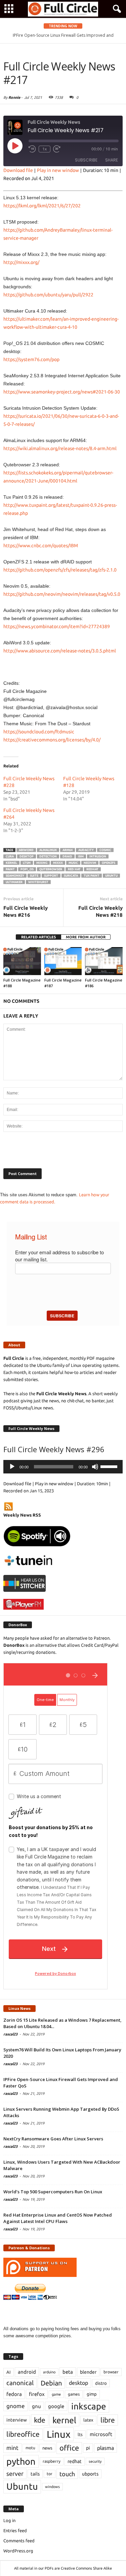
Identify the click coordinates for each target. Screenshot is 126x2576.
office (69, 2448)
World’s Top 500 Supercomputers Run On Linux (53, 2192)
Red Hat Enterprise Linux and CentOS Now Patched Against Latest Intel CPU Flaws (58, 2218)
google (56, 2406)
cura (10, 856)
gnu (36, 2406)
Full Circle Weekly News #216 (26, 911)
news (47, 2448)
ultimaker (14, 882)
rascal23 (10, 2034)
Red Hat (74, 869)
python (21, 2461)
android (27, 2372)
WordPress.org (18, 2551)
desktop (27, 856)
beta (68, 2372)
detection (48, 856)
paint (10, 869)
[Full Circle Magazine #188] (22, 961)
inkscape (89, 2406)
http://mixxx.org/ (21, 262)
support (51, 876)
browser (111, 2372)
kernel (11, 863)
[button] (116, 9)
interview (17, 2420)
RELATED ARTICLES (38, 937)
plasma (106, 2448)
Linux (59, 2434)
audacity (86, 850)
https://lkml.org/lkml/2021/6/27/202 (42, 206)
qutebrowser (51, 869)
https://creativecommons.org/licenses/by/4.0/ (52, 740)
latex (88, 2420)
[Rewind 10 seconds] (32, 149)
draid (67, 856)
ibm (81, 856)
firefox (37, 2394)
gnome (16, 2406)
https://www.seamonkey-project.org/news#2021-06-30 (62, 392)
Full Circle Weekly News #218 (100, 911)
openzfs (109, 863)
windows (52, 2487)
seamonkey (15, 876)
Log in (9, 2520)
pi (88, 2448)
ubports (90, 2474)
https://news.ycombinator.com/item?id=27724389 (57, 626)
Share (112, 160)
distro (101, 2383)
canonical (20, 2383)
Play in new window (58, 170)
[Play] (12, 1467)
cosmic (105, 850)
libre (108, 2420)
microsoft (101, 2434)
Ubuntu (111, 876)
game (56, 2394)
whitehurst (38, 882)
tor (50, 2474)
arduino (49, 2372)
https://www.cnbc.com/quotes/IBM (41, 546)
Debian (51, 2383)
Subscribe (86, 160)
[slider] (110, 1466)
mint (12, 2448)
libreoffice (23, 2434)
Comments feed (19, 2541)
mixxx (58, 863)
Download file (18, 170)
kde (40, 2420)
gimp (92, 2394)
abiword (26, 850)
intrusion (98, 856)
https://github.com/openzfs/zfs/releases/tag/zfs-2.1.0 (60, 570)
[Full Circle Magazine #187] (63, 961)
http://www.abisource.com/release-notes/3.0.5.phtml (60, 651)
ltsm (27, 863)
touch (67, 2474)
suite (34, 876)
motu (30, 2448)
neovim (90, 863)
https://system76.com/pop (31, 359)
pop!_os (27, 869)
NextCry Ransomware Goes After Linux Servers (53, 2139)
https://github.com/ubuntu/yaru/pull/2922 (48, 295)
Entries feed (15, 2530)
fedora (14, 2394)
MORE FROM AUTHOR (86, 937)
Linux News (19, 2008)
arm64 (68, 850)
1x (45, 149)
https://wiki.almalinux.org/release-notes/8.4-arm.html (60, 448)
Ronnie (14, 97)
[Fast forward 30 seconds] (57, 149)
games (74, 2394)
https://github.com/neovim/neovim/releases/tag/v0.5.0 (62, 594)
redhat (92, 869)
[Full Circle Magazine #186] (104, 961)
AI (9, 2372)
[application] (63, 1467)
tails (35, 2474)
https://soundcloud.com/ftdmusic (39, 732)
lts (80, 2434)
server (15, 2474)
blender (88, 2372)
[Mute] (95, 1467)
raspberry (52, 2461)
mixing (42, 863)
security (95, 2461)
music (73, 863)
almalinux (48, 850)
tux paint (92, 876)
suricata (71, 876)
